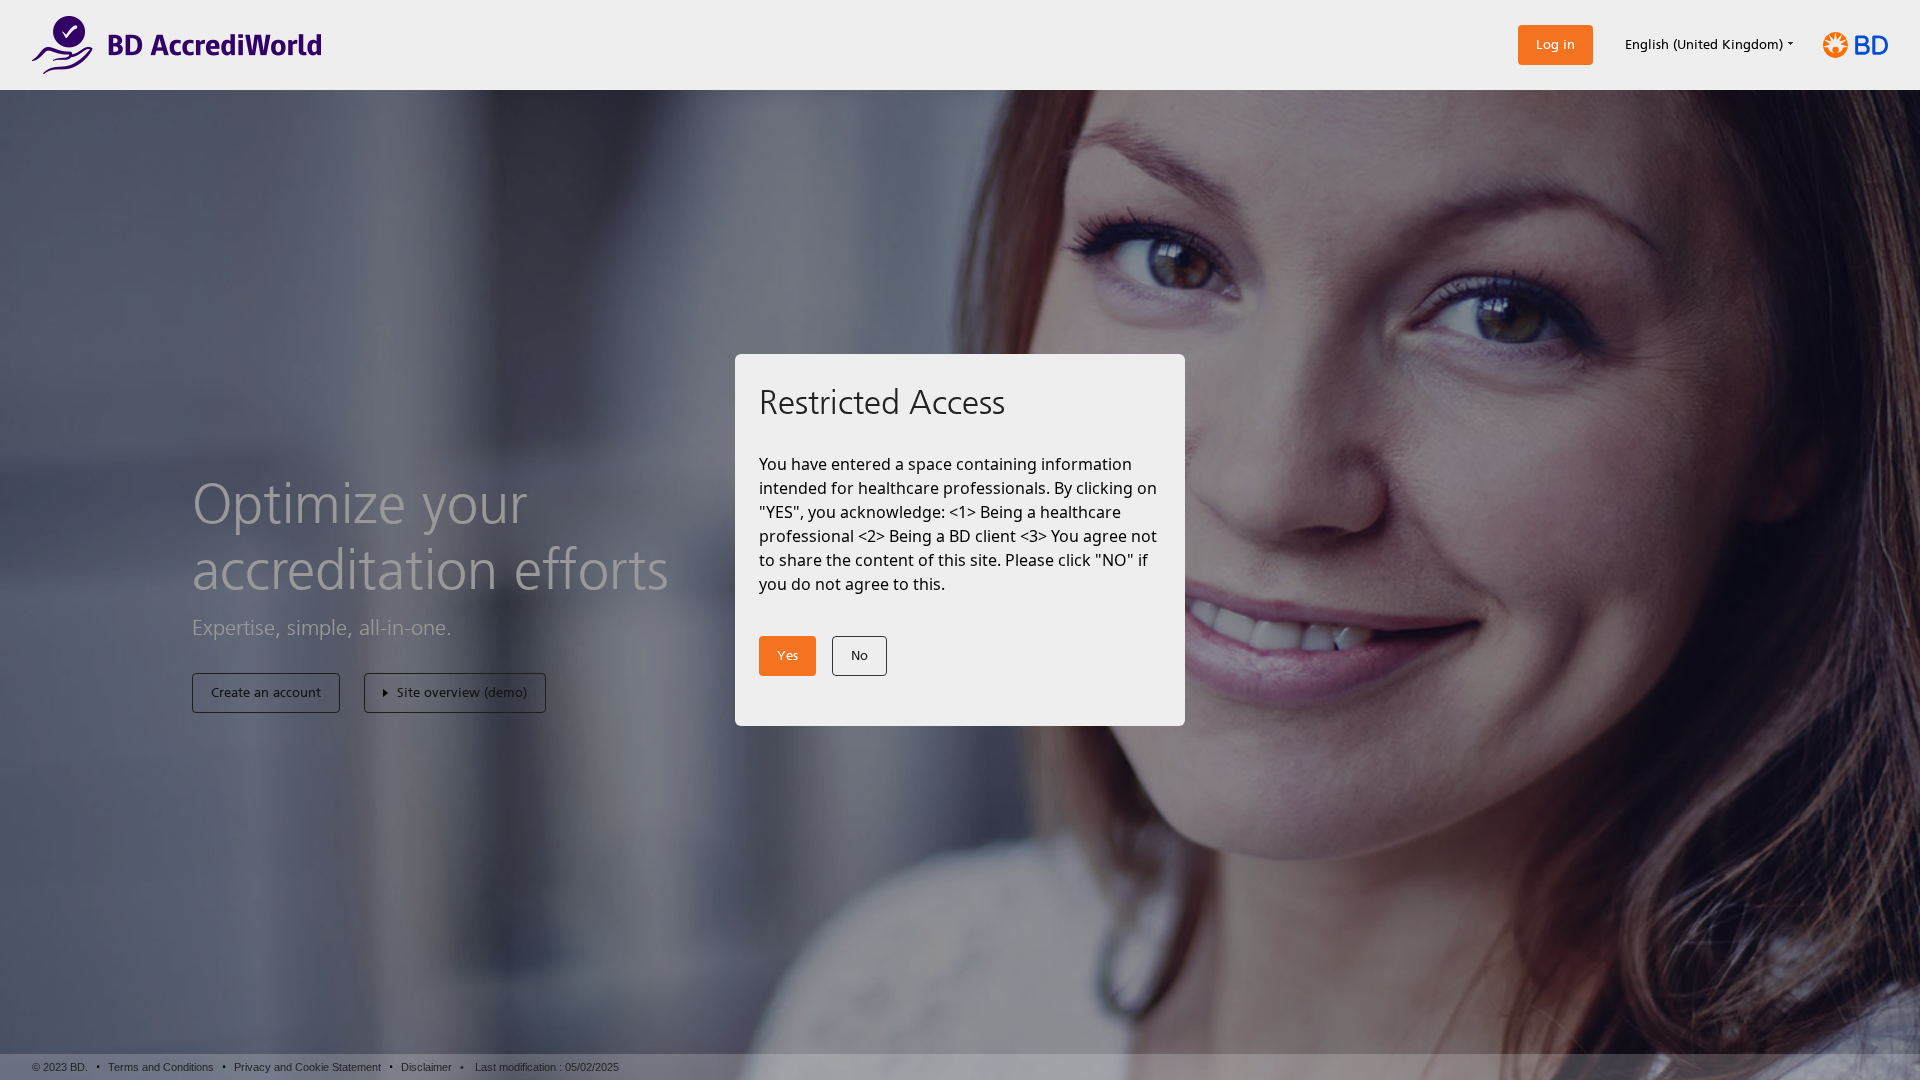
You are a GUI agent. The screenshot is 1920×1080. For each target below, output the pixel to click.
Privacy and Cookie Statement (307, 1067)
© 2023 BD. (60, 1067)
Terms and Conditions (161, 1067)
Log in (1555, 44)
